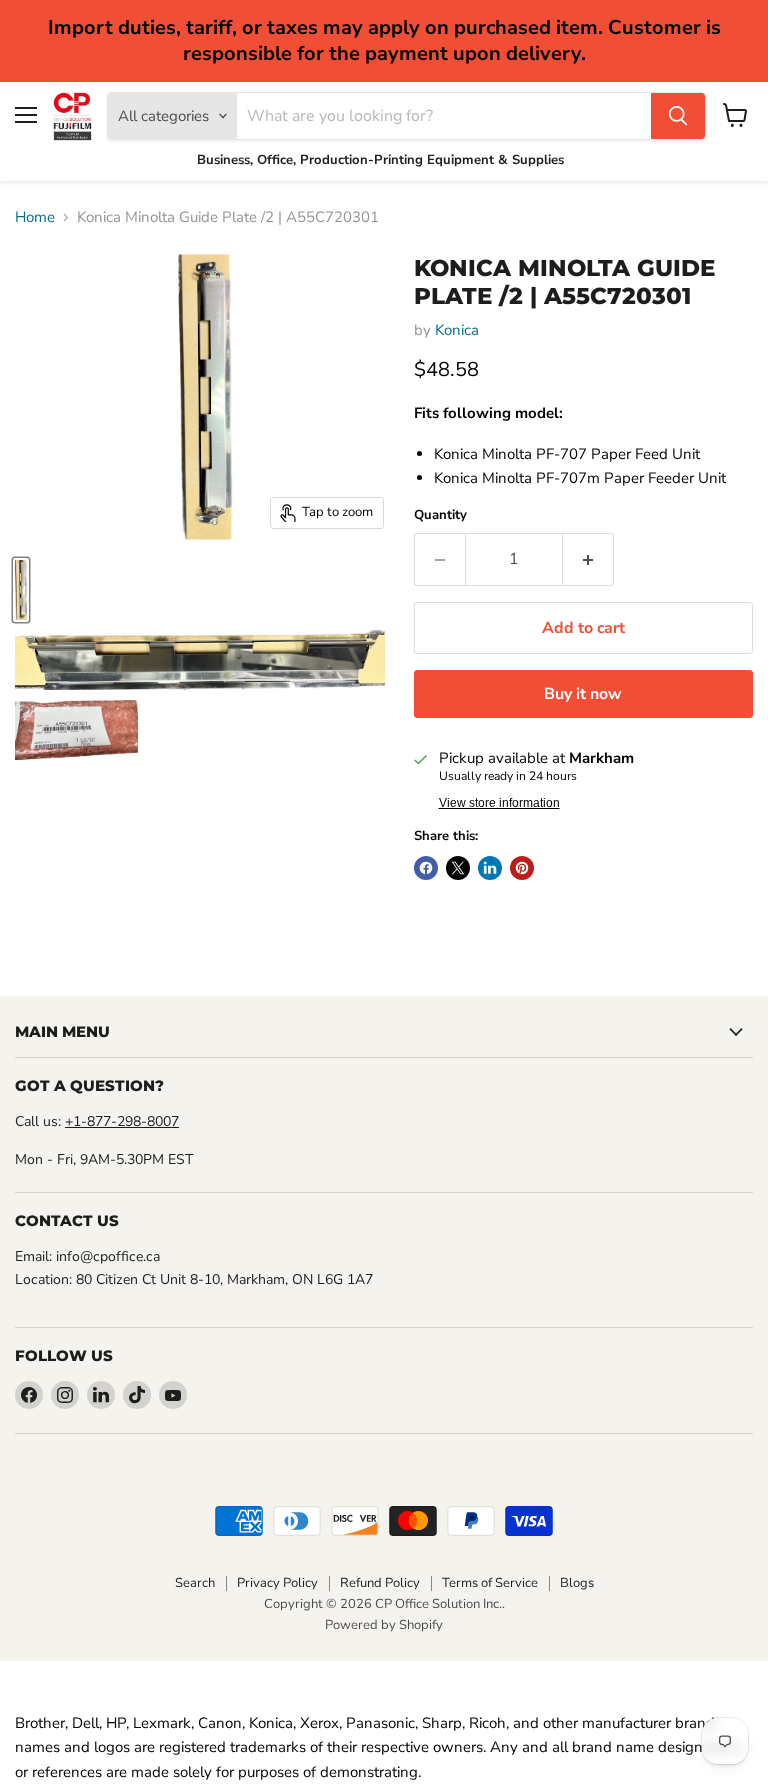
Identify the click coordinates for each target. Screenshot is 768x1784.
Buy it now (583, 694)
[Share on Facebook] (426, 868)
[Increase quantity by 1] (588, 559)
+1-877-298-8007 (122, 1121)
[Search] (678, 116)
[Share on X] (458, 868)
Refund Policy (380, 1583)
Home (35, 217)
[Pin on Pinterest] (522, 868)
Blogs (577, 1583)
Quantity (440, 515)
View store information (499, 803)
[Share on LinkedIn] (490, 868)
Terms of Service (490, 1583)
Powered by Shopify (384, 1625)
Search (195, 1583)
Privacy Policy (277, 1583)
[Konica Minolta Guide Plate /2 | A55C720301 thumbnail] (21, 590)
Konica (457, 330)
